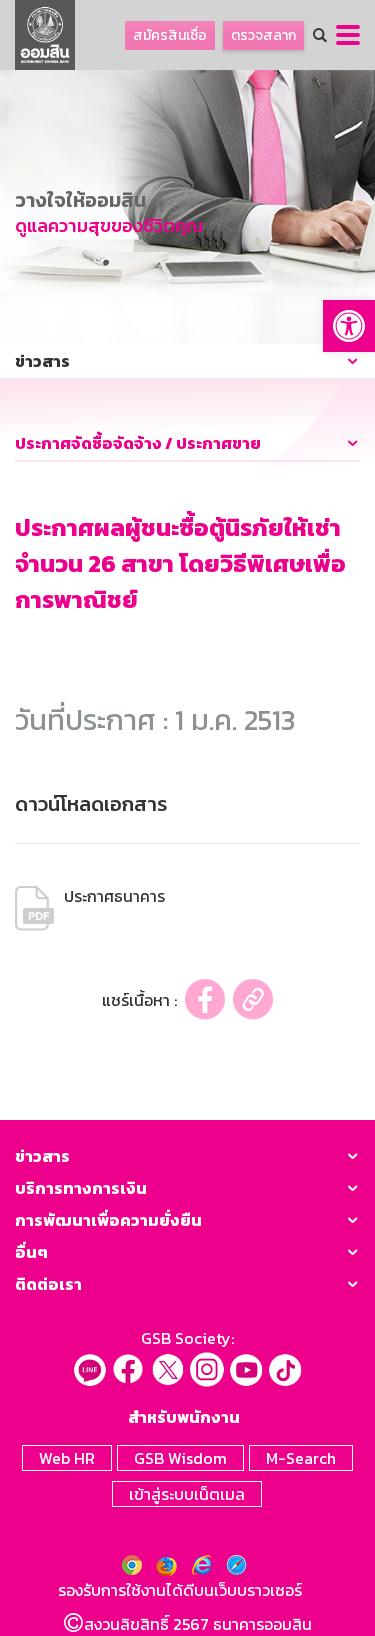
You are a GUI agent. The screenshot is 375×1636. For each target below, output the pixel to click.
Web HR (67, 1458)
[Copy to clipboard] (253, 999)
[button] (349, 326)
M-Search (301, 1458)
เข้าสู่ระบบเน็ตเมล (187, 1494)
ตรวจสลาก (263, 35)
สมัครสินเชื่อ (170, 35)
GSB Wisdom (180, 1458)
